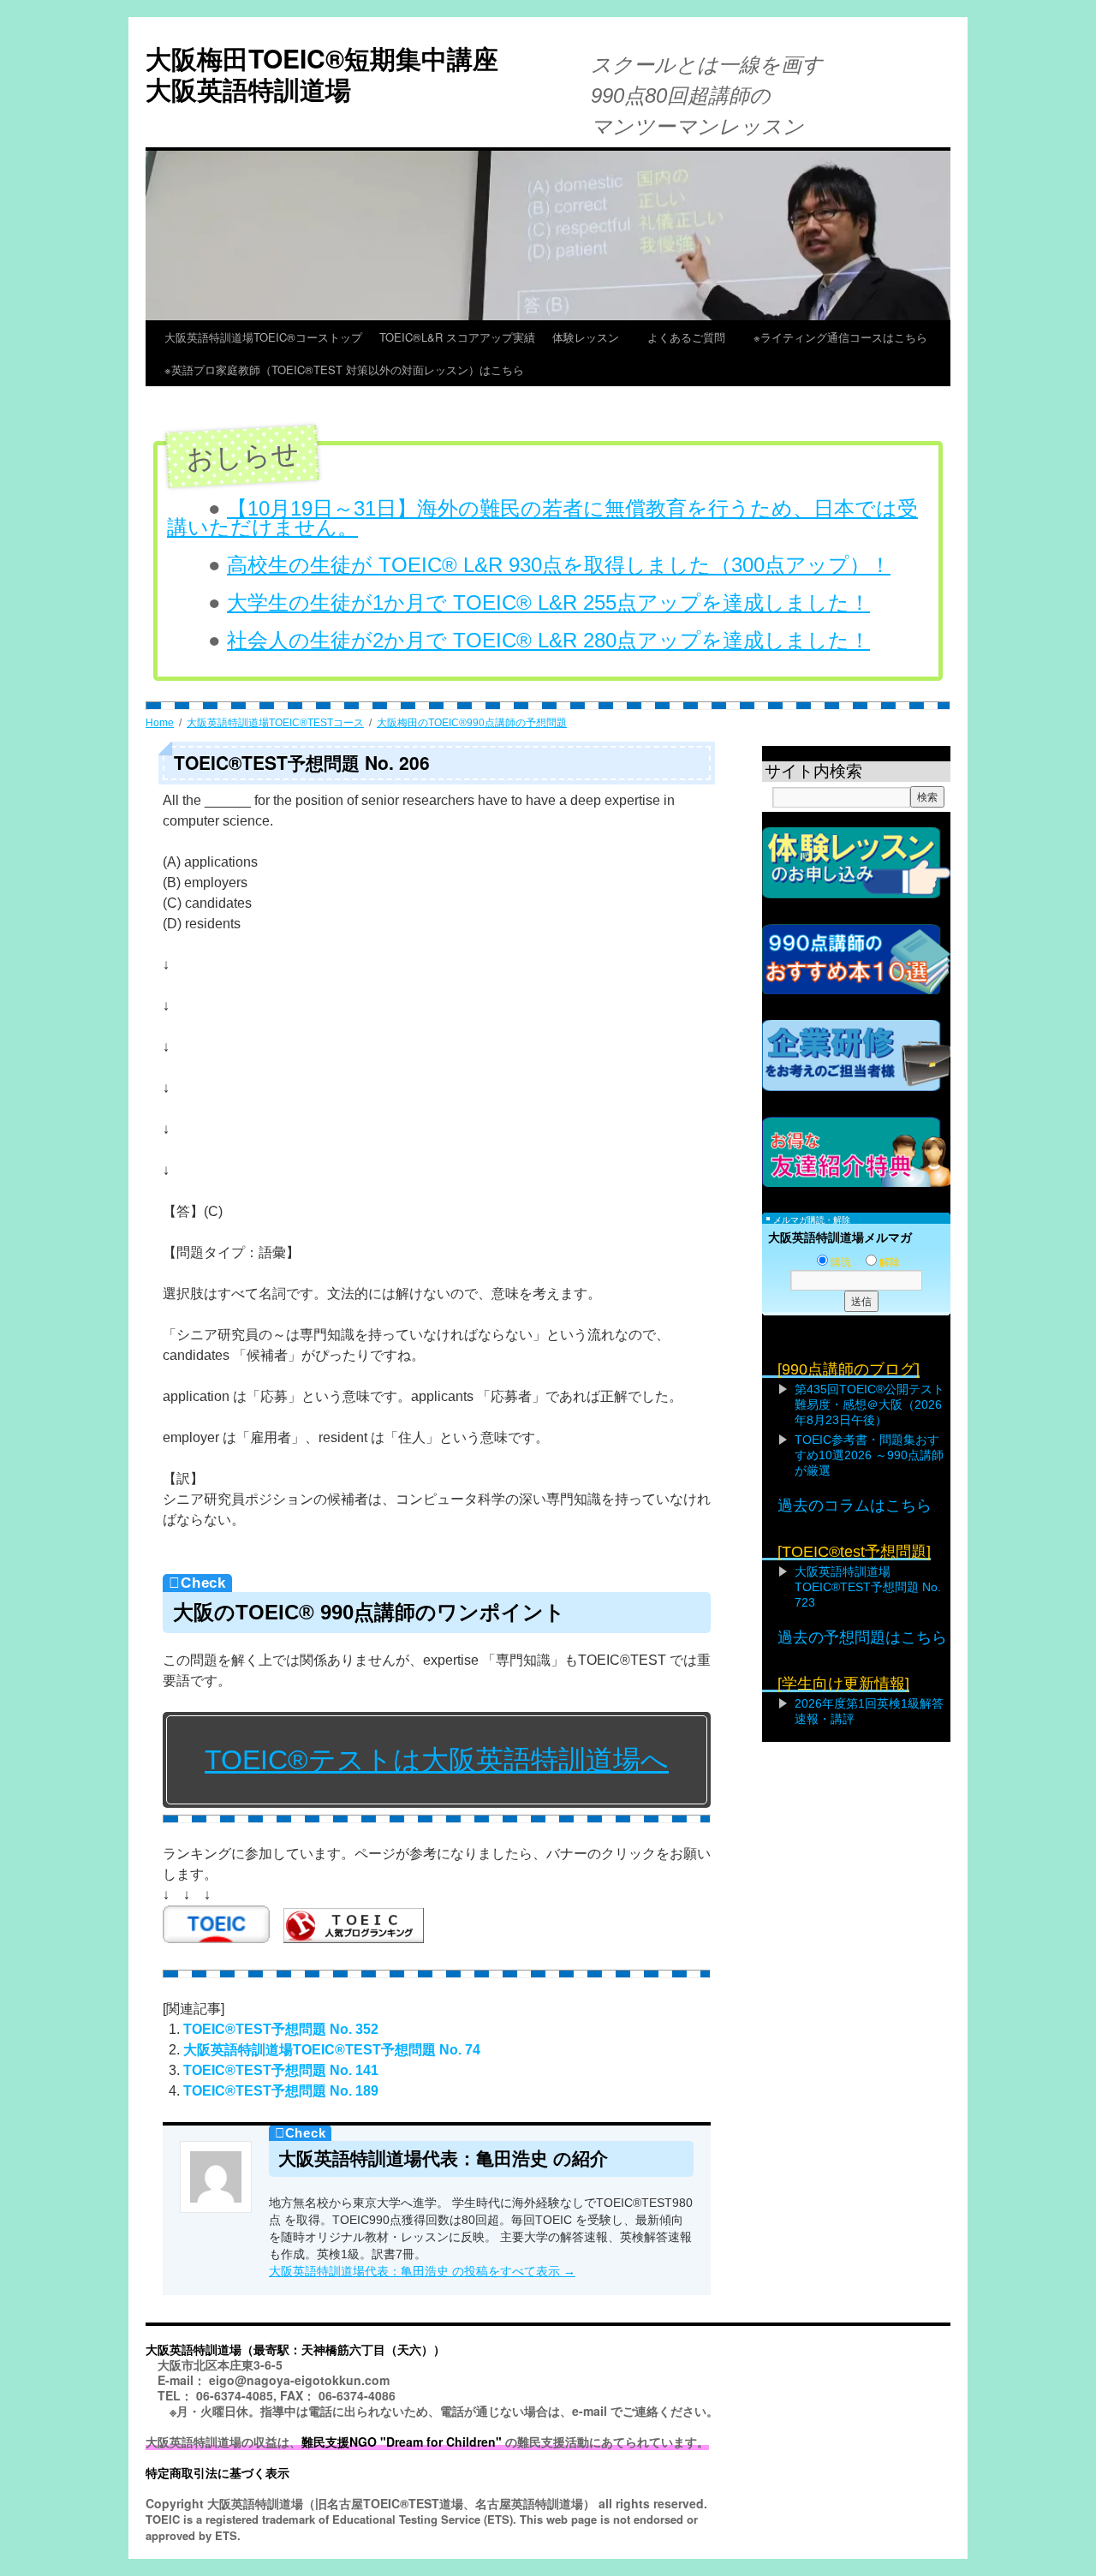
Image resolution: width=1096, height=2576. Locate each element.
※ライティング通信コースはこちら (840, 337)
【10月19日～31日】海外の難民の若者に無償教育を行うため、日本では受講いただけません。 (542, 518)
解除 (890, 1262)
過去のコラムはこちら (855, 1506)
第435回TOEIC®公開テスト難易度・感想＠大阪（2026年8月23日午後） (870, 1404)
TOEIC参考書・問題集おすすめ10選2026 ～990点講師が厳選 (869, 1455)
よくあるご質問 (692, 337)
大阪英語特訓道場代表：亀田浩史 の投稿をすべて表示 (422, 2271)
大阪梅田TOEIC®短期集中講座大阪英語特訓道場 (322, 73)
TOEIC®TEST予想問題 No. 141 (281, 2070)
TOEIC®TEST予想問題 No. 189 (281, 2091)
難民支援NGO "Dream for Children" (402, 2442)
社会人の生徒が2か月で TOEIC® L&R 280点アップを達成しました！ (548, 640)
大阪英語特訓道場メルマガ (840, 1237)
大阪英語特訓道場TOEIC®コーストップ (263, 337)
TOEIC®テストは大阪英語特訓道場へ (437, 1760)
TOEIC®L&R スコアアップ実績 (457, 337)
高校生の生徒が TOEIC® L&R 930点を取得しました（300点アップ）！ (559, 565)
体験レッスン (591, 337)
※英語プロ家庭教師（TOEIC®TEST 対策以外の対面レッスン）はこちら (344, 370)
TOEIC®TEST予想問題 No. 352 (281, 2029)
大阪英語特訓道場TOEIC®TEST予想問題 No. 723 (868, 1587)
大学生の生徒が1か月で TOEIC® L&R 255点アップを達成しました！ (548, 602)
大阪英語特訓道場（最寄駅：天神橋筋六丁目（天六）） (295, 2349)
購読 (841, 1262)
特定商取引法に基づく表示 (217, 2472)
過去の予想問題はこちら (862, 1637)
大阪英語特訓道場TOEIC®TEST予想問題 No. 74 (332, 2050)
